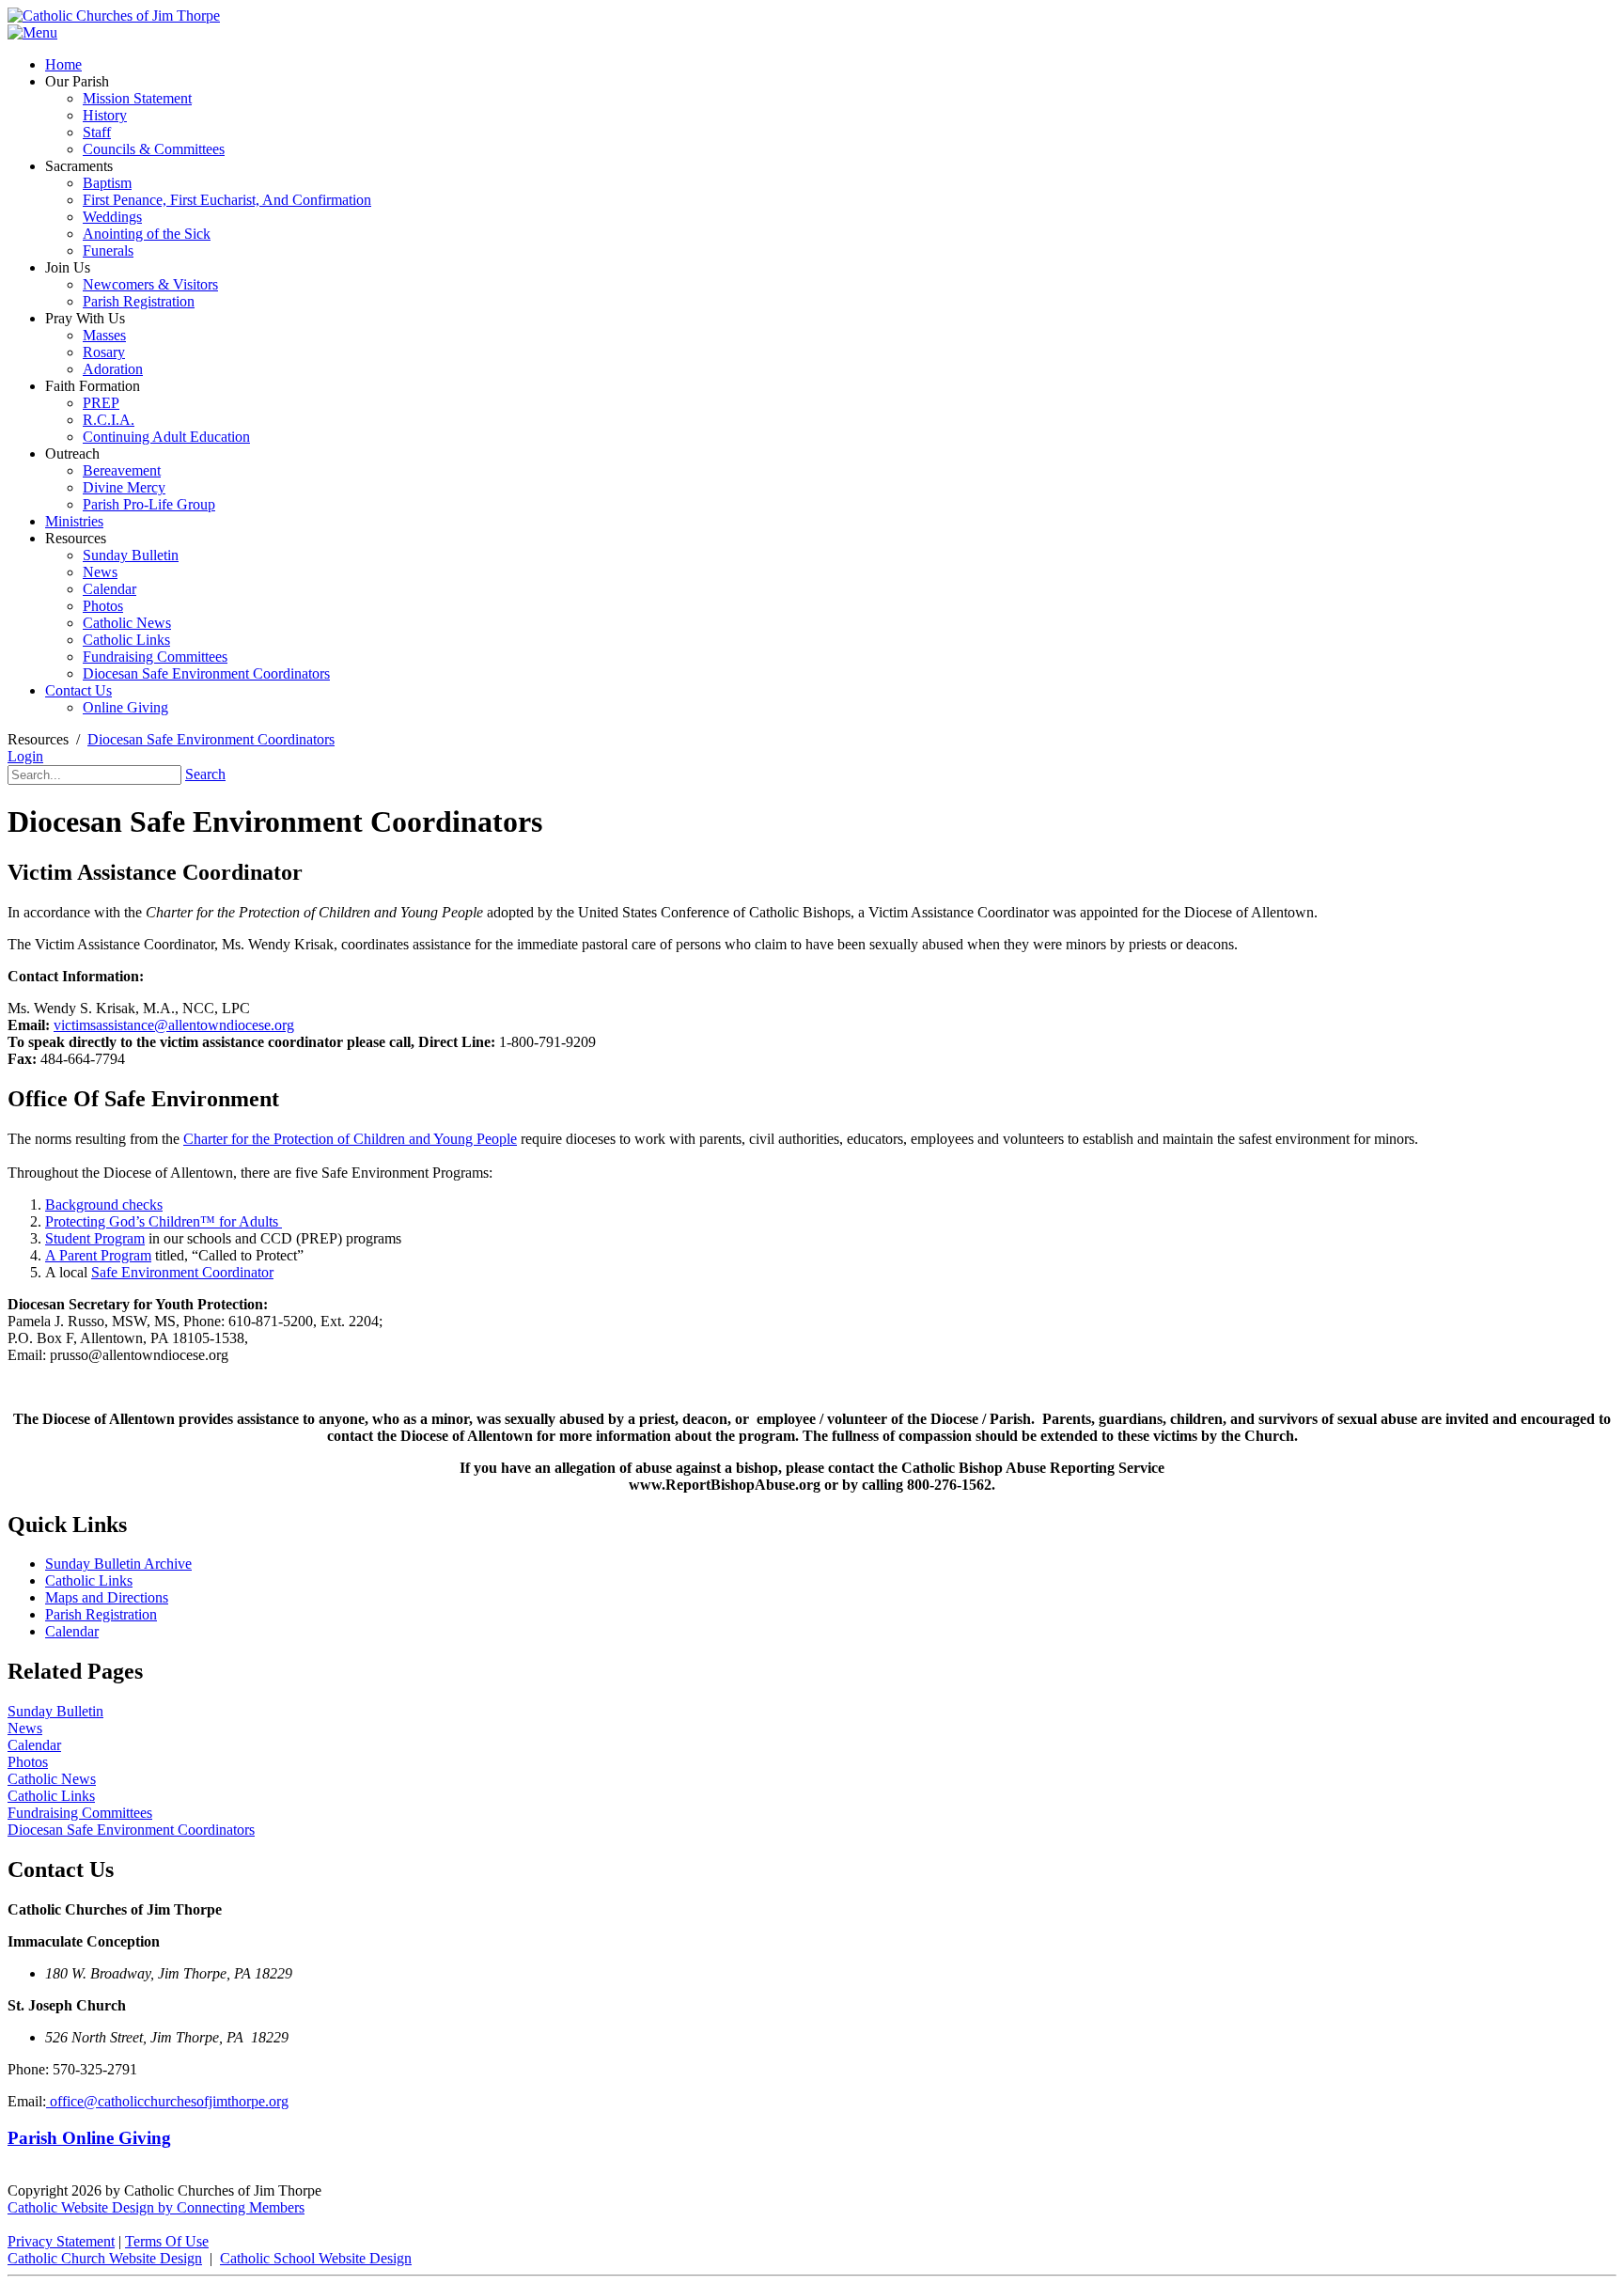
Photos (28, 1762)
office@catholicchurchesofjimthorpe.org (167, 2101)
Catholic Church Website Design (105, 2258)
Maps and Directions (107, 1597)
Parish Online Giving (89, 2138)
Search (205, 774)
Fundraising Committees (80, 1813)
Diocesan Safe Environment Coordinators (131, 1830)
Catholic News (52, 1779)
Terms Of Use (167, 2241)
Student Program (95, 1238)
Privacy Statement (61, 2241)
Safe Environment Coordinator (182, 1272)
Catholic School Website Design (316, 2258)
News (25, 1728)
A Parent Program (98, 1255)
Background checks (104, 1205)
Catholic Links (89, 1580)
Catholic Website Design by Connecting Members (156, 2207)
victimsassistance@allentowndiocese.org (174, 1025)
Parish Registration (101, 1614)
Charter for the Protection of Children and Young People (350, 1139)
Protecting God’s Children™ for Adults (164, 1221)
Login (25, 756)
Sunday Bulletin (55, 1711)
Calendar (72, 1631)
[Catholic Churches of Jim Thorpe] (114, 16)
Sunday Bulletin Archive (118, 1564)
